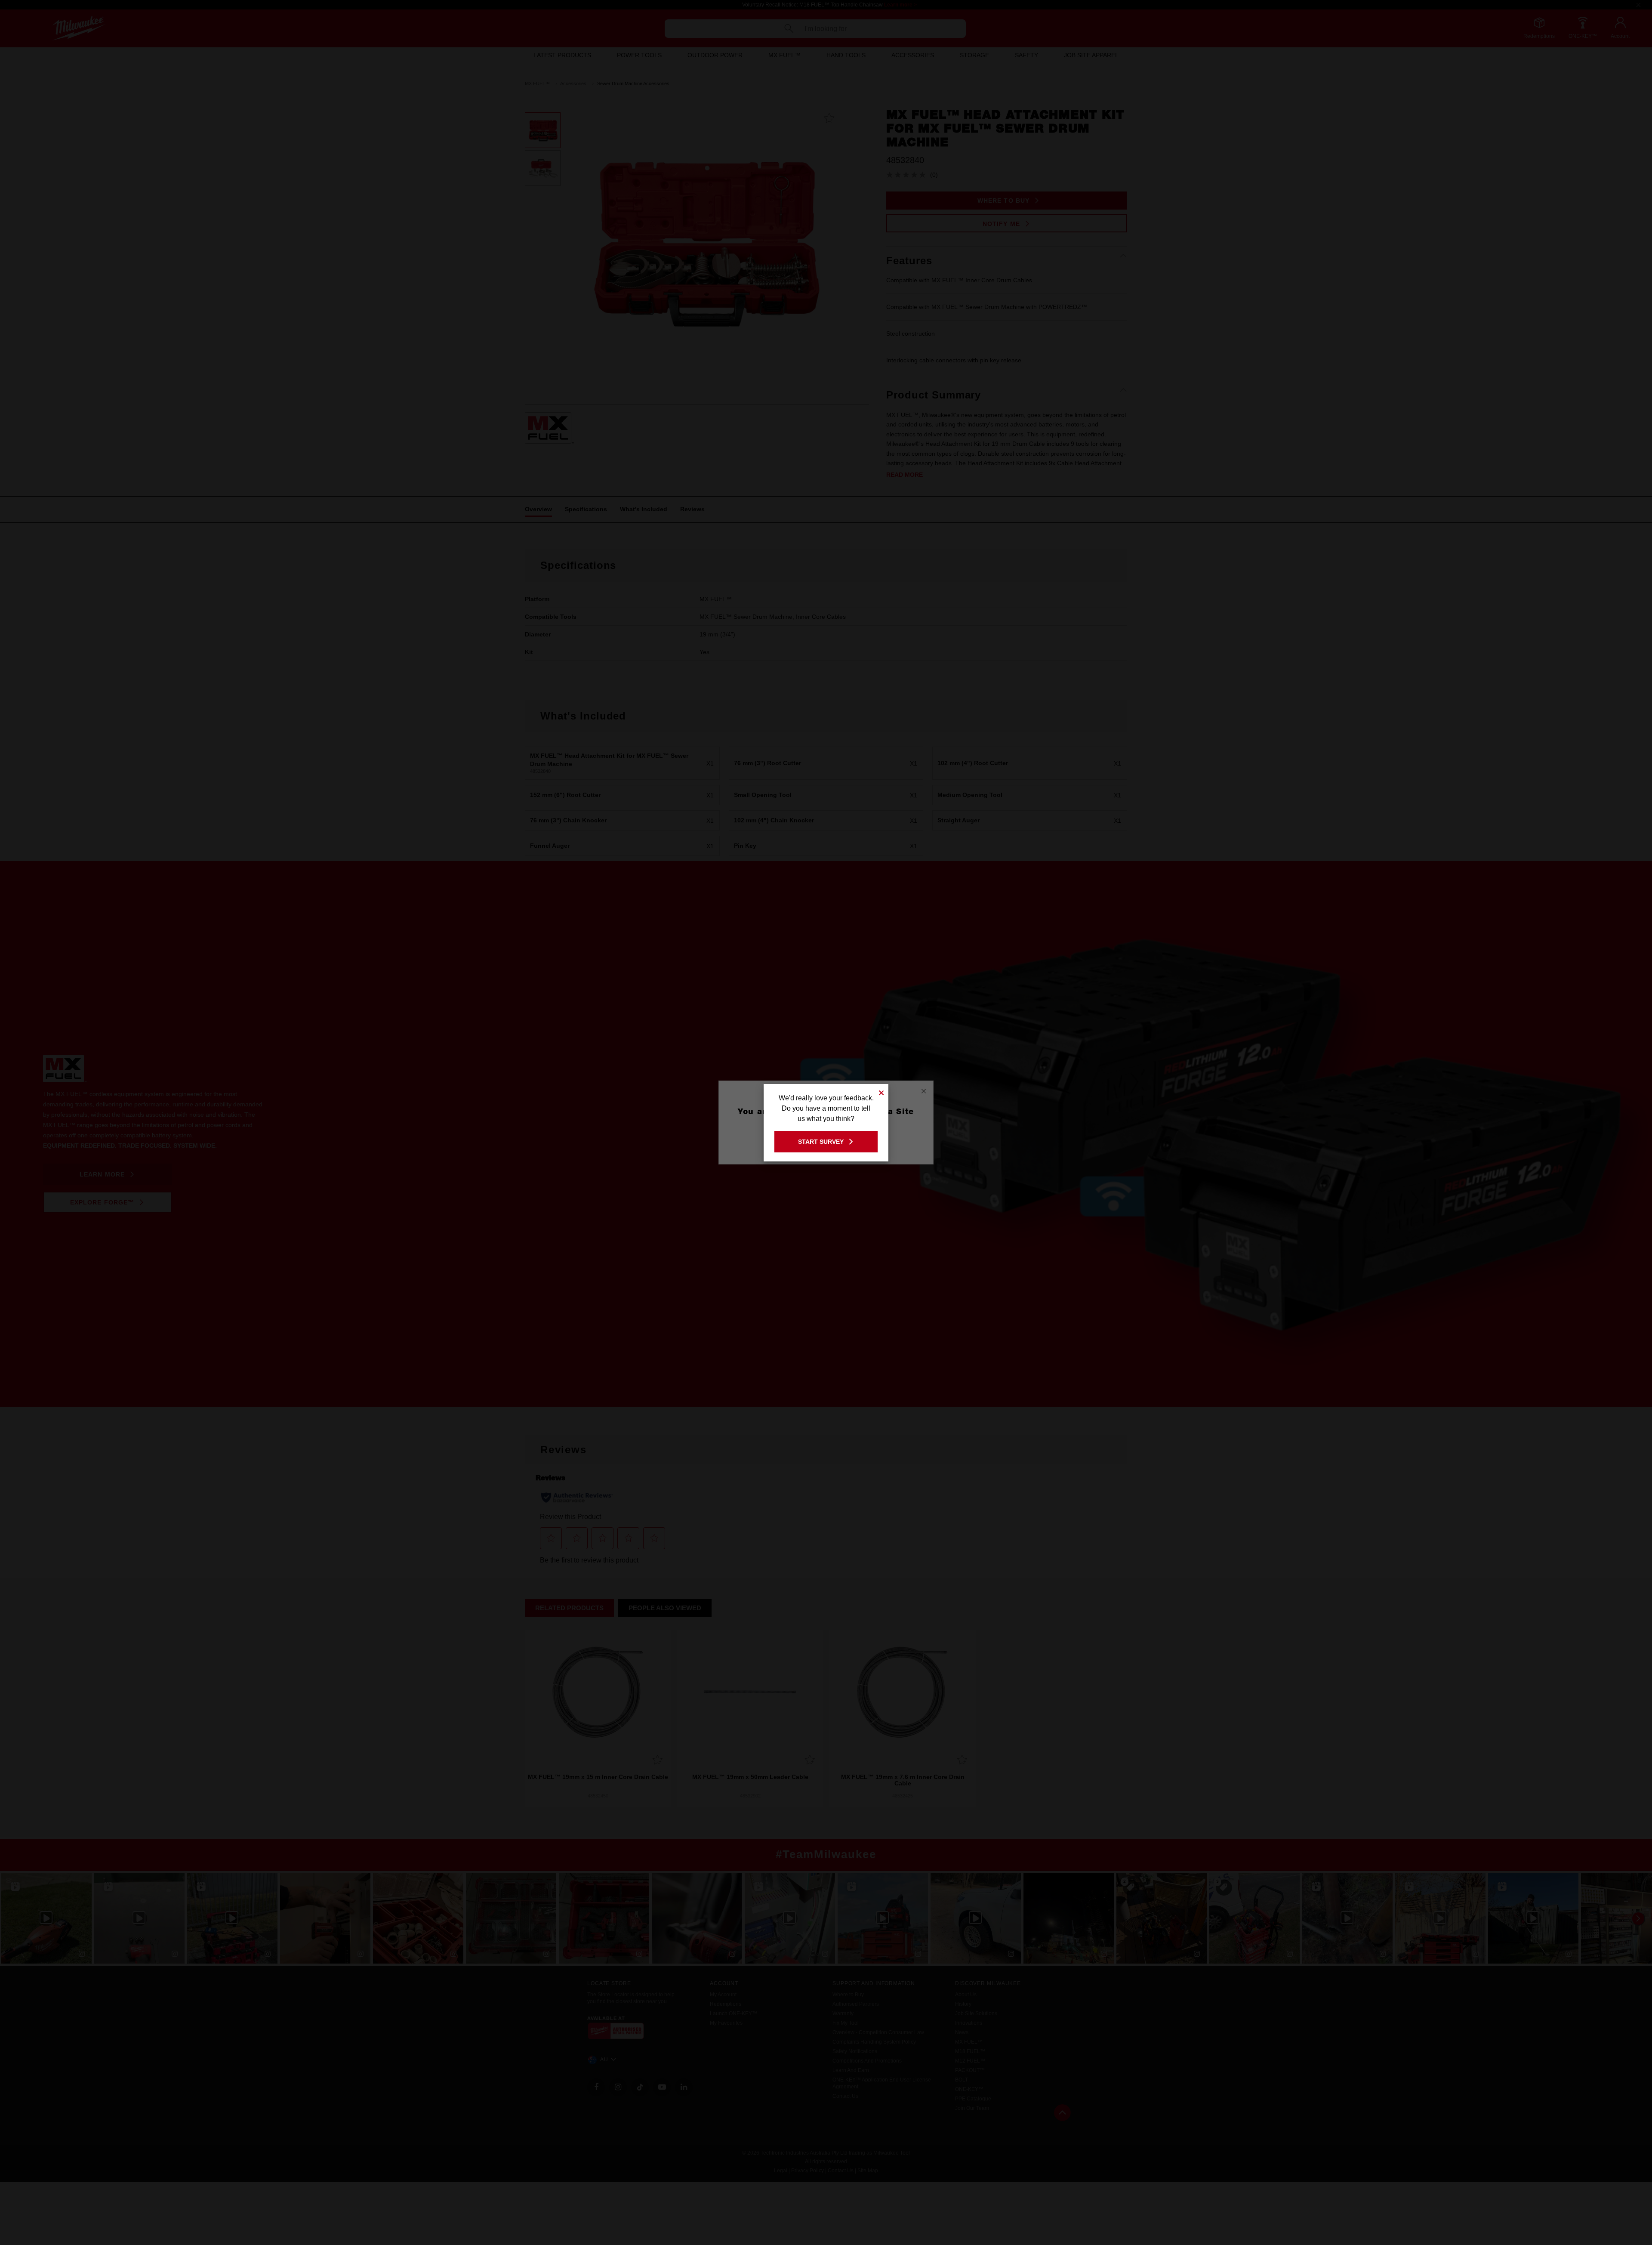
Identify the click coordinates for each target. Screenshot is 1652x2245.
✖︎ (881, 1092)
